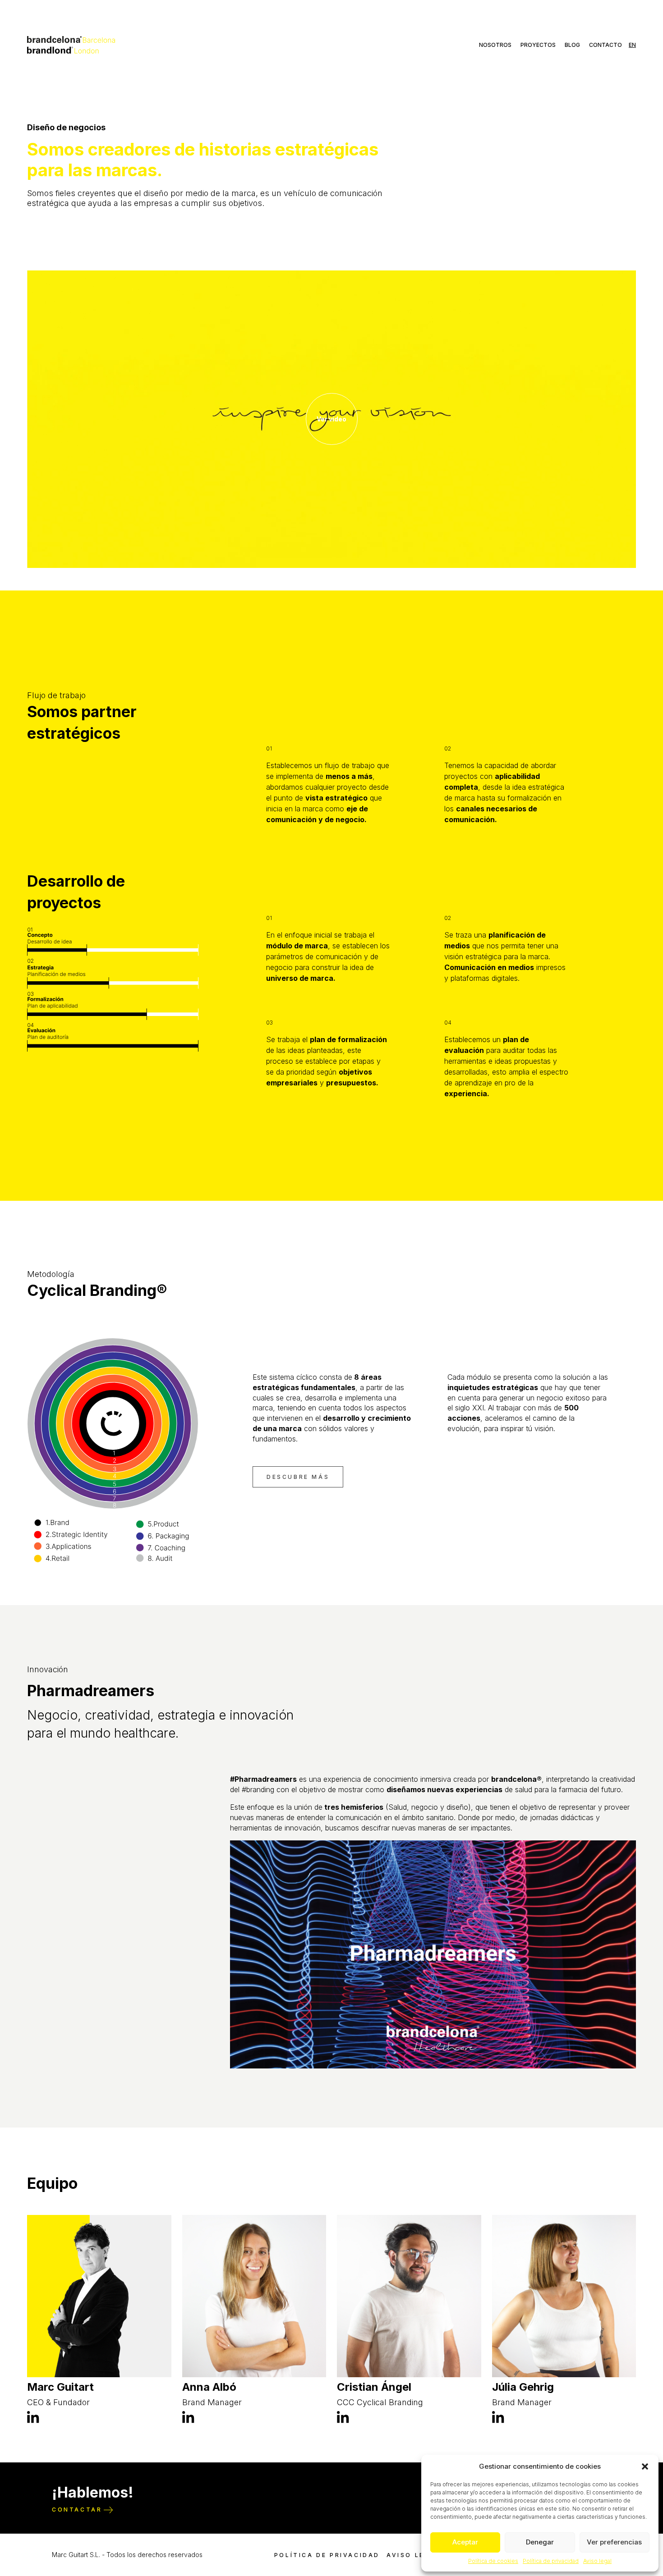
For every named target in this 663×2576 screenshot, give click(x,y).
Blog (572, 45)
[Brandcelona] (71, 44)
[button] (645, 2466)
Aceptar (465, 2542)
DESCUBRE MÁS (298, 1477)
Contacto (605, 45)
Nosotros (495, 45)
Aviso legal (597, 2561)
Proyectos (538, 45)
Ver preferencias (614, 2542)
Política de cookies (493, 2561)
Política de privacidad (551, 2561)
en (632, 45)
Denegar (540, 2542)
